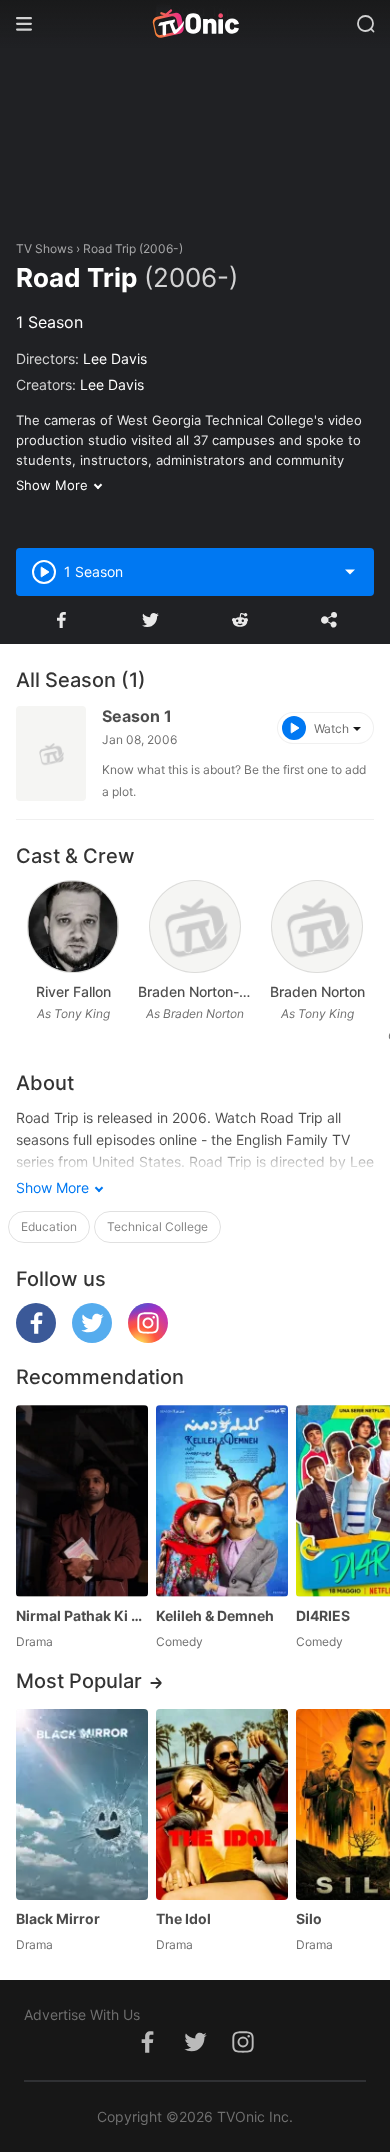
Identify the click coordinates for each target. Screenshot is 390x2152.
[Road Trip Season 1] (51, 753)
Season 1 (137, 716)
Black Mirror (58, 1918)
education (49, 1226)
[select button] (350, 572)
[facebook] (36, 1337)
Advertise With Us (82, 2014)
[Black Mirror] (82, 1804)
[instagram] (148, 1337)
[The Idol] (222, 1804)
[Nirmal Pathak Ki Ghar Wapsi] (82, 1500)
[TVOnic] (195, 24)
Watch (331, 728)
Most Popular (79, 1681)
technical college (157, 1226)
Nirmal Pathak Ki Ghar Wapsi (82, 1615)
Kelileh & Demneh (215, 1615)
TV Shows (44, 248)
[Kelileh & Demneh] (222, 1500)
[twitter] (92, 1337)
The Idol (183, 1918)
